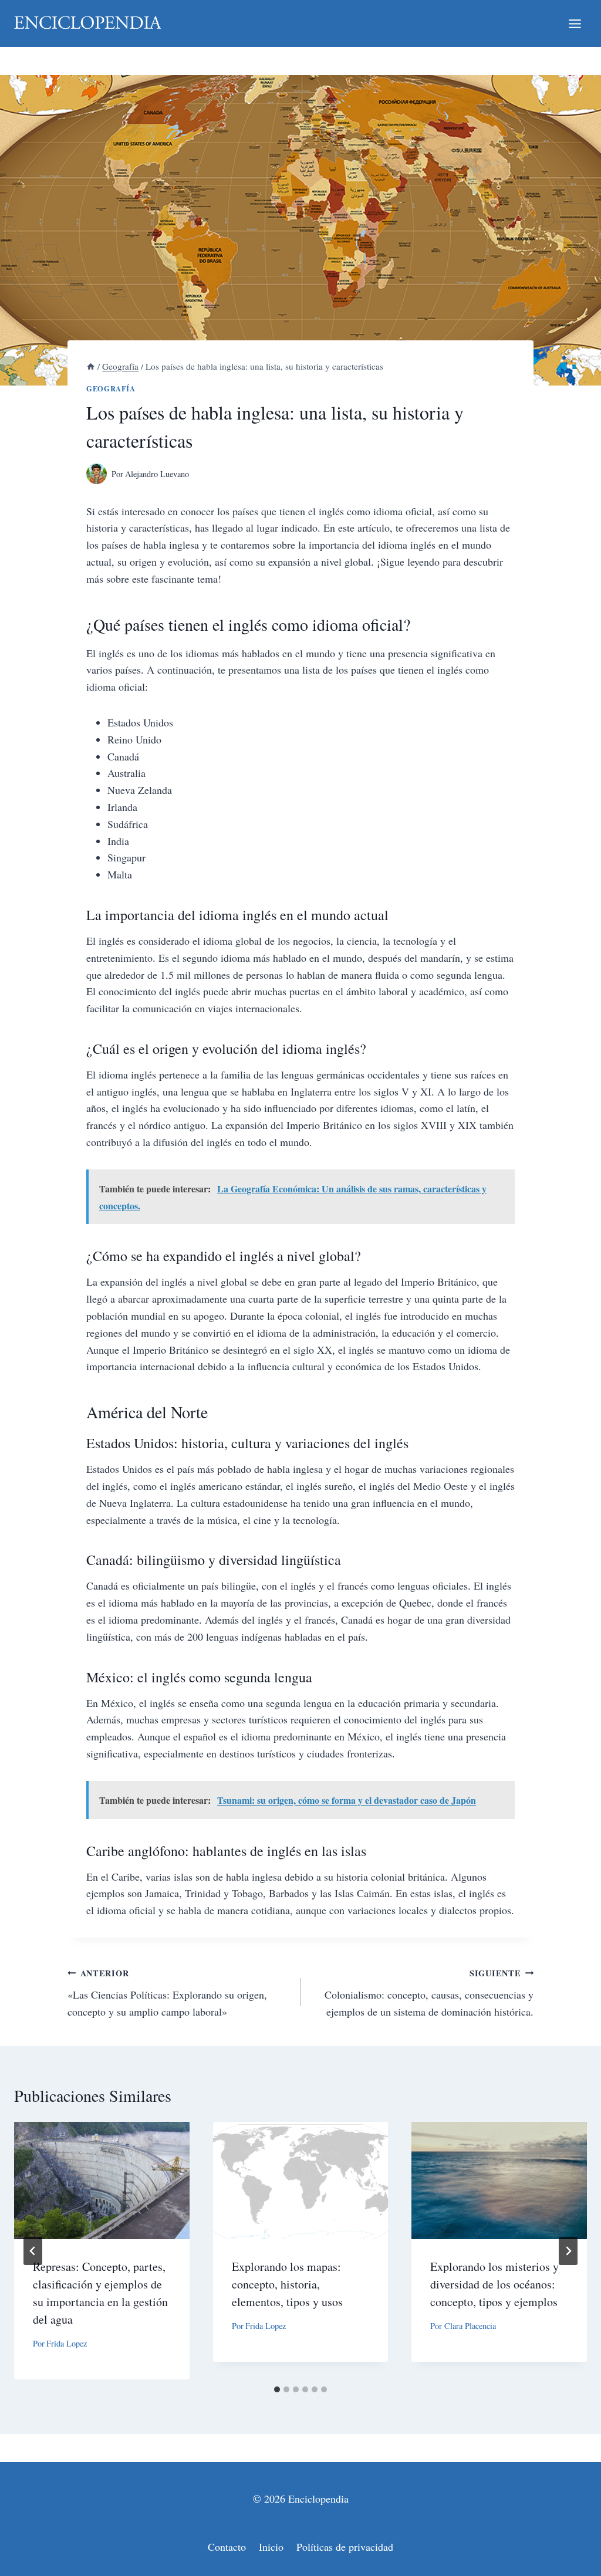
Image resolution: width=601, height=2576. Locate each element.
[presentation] (102, 2180)
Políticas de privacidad (345, 2547)
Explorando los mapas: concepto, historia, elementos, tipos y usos (287, 2284)
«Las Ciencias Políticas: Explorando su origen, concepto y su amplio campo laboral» (167, 1993)
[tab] (277, 2389)
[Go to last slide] (33, 2251)
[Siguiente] (568, 2251)
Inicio (271, 2547)
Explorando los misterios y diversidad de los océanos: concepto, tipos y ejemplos (494, 2284)
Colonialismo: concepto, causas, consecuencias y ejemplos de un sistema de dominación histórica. (429, 1993)
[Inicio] (91, 366)
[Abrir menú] (575, 23)
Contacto (227, 2547)
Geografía (111, 388)
